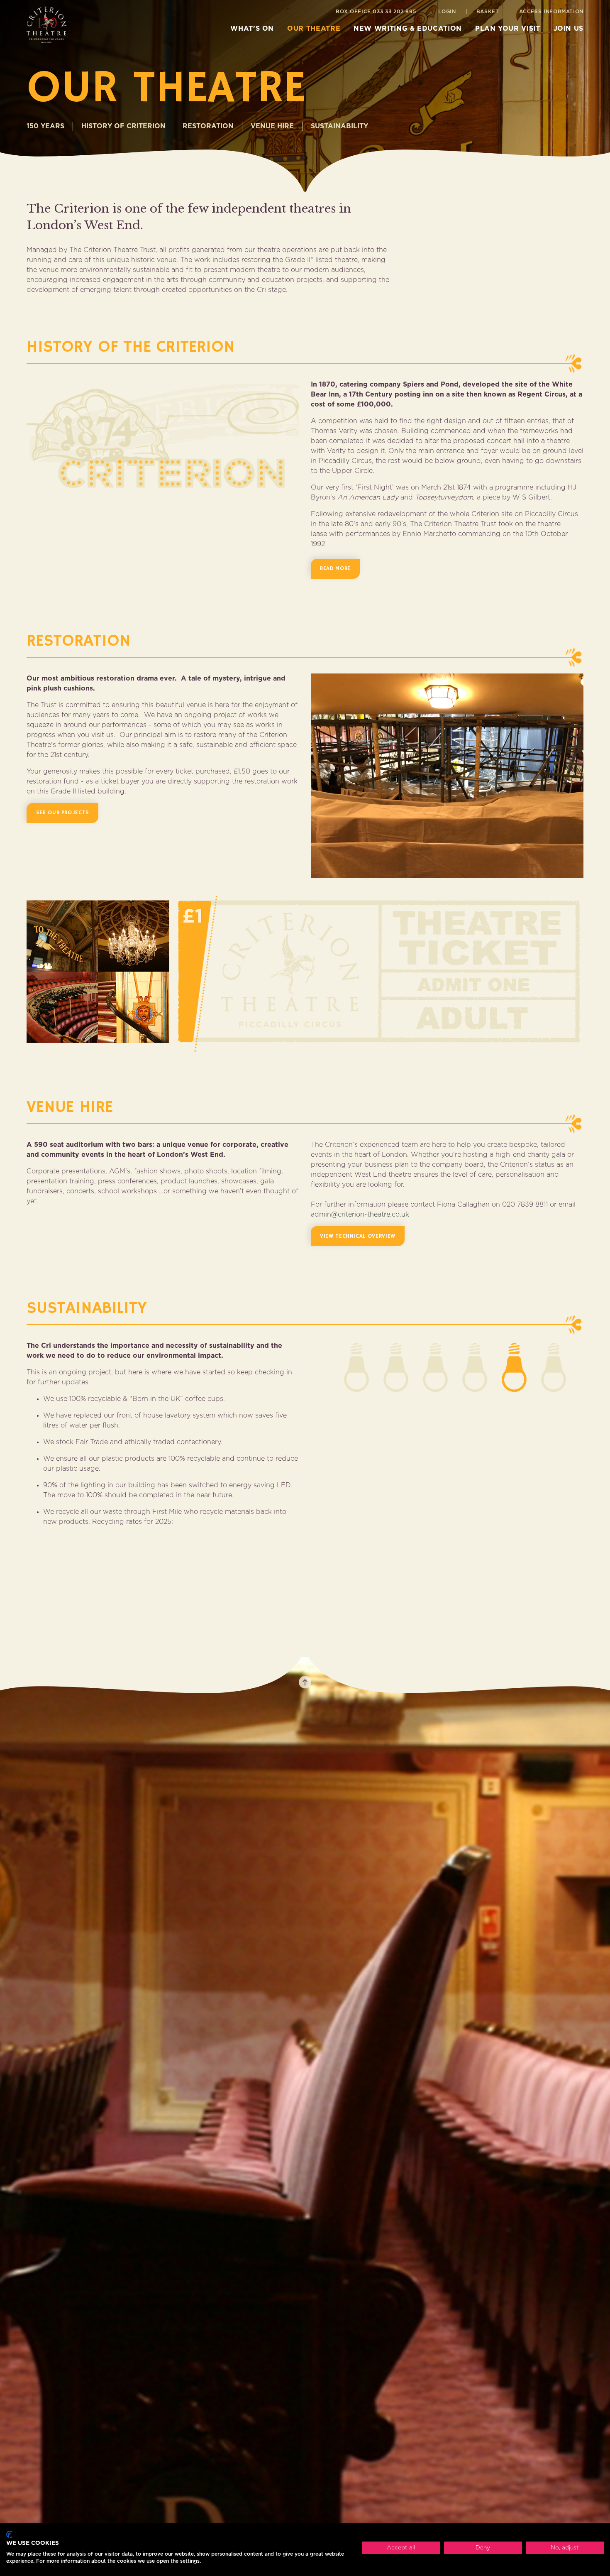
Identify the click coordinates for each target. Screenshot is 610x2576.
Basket (488, 12)
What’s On (252, 29)
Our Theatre (314, 29)
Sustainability (339, 126)
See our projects (63, 813)
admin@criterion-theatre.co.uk (360, 1215)
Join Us (569, 29)
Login (447, 12)
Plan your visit (508, 29)
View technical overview (358, 1236)
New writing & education (408, 29)
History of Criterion (123, 126)
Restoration (208, 126)
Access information (551, 12)
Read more (335, 569)
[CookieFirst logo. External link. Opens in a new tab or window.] (9, 2534)
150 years (45, 126)
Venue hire (272, 126)
